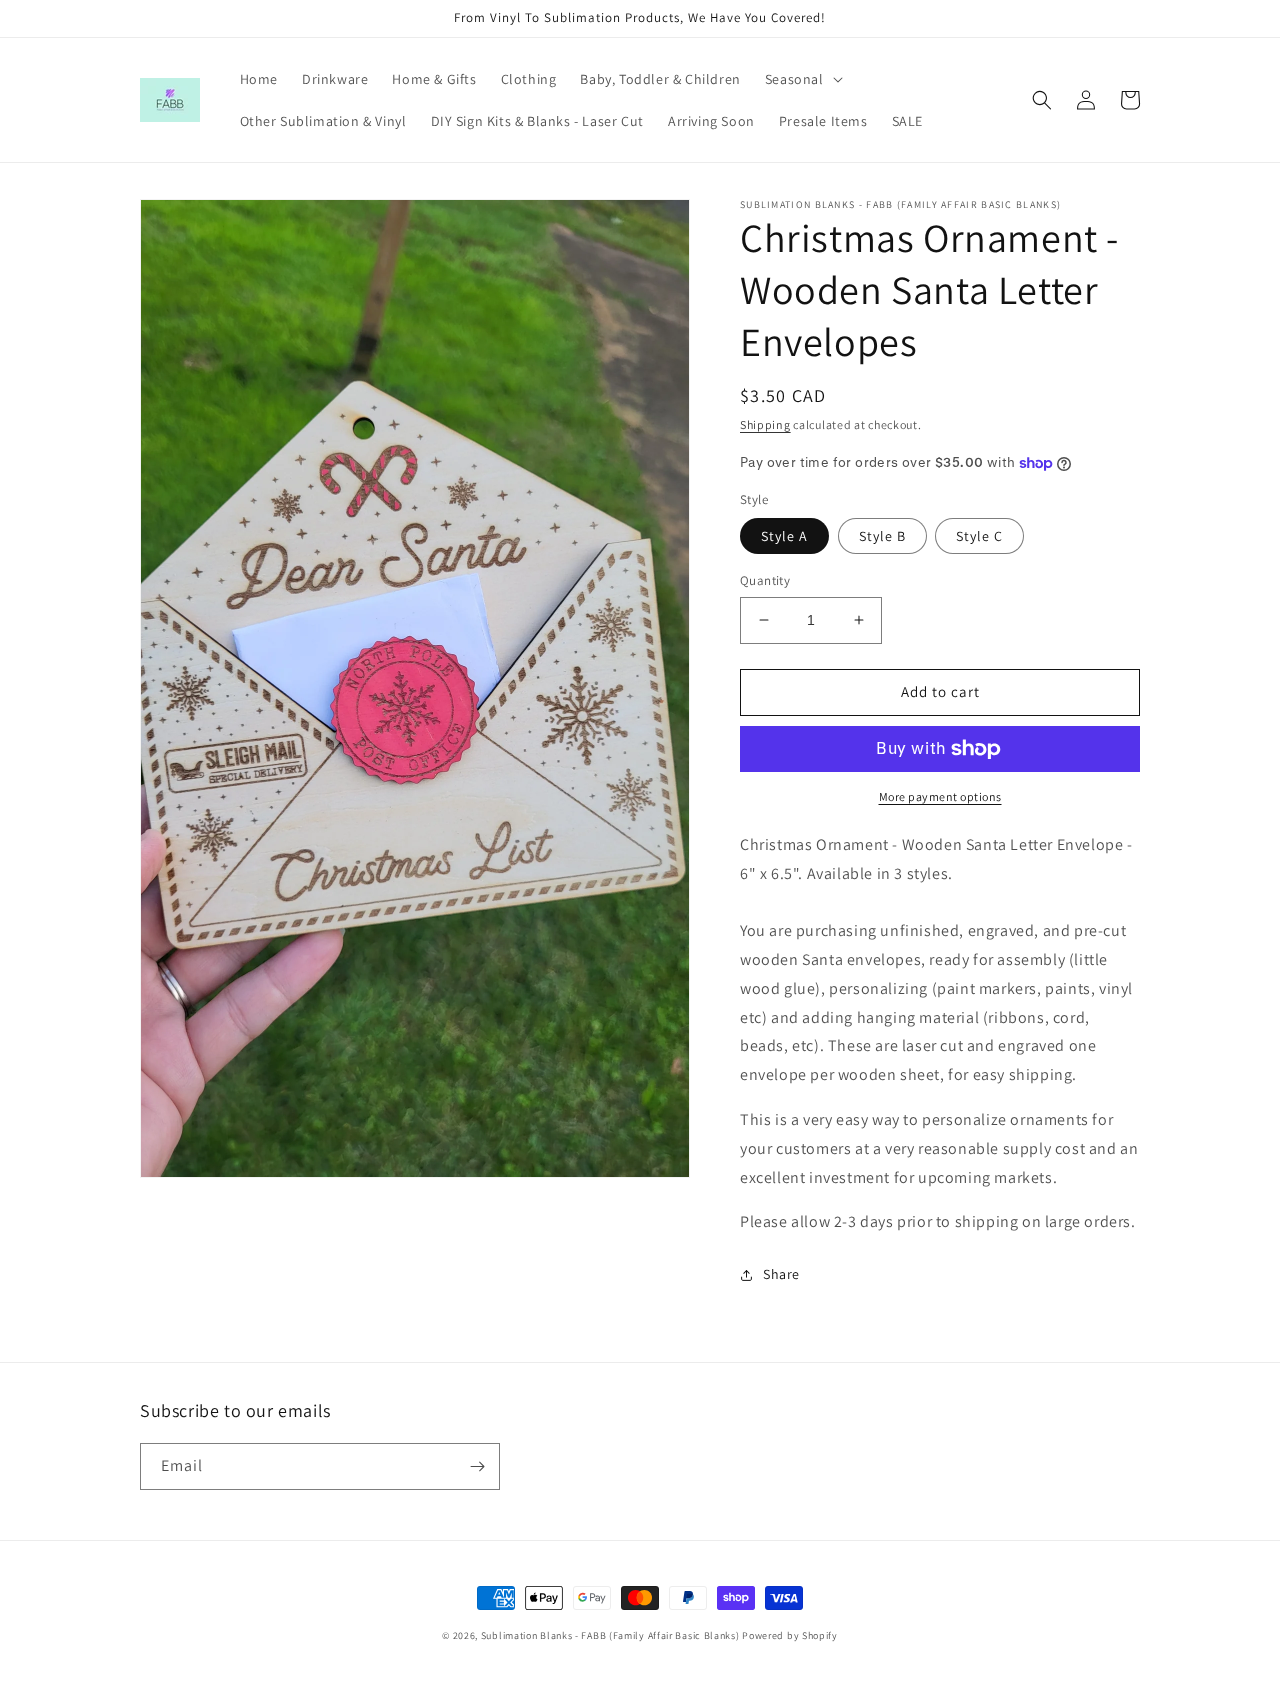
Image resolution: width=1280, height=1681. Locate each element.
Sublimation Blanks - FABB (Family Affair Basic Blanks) (610, 1635)
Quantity (765, 580)
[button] (802, 79)
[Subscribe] (477, 1466)
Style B (882, 536)
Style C (979, 536)
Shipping (765, 424)
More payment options (940, 796)
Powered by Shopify (790, 1635)
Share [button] (781, 1274)
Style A (784, 536)
